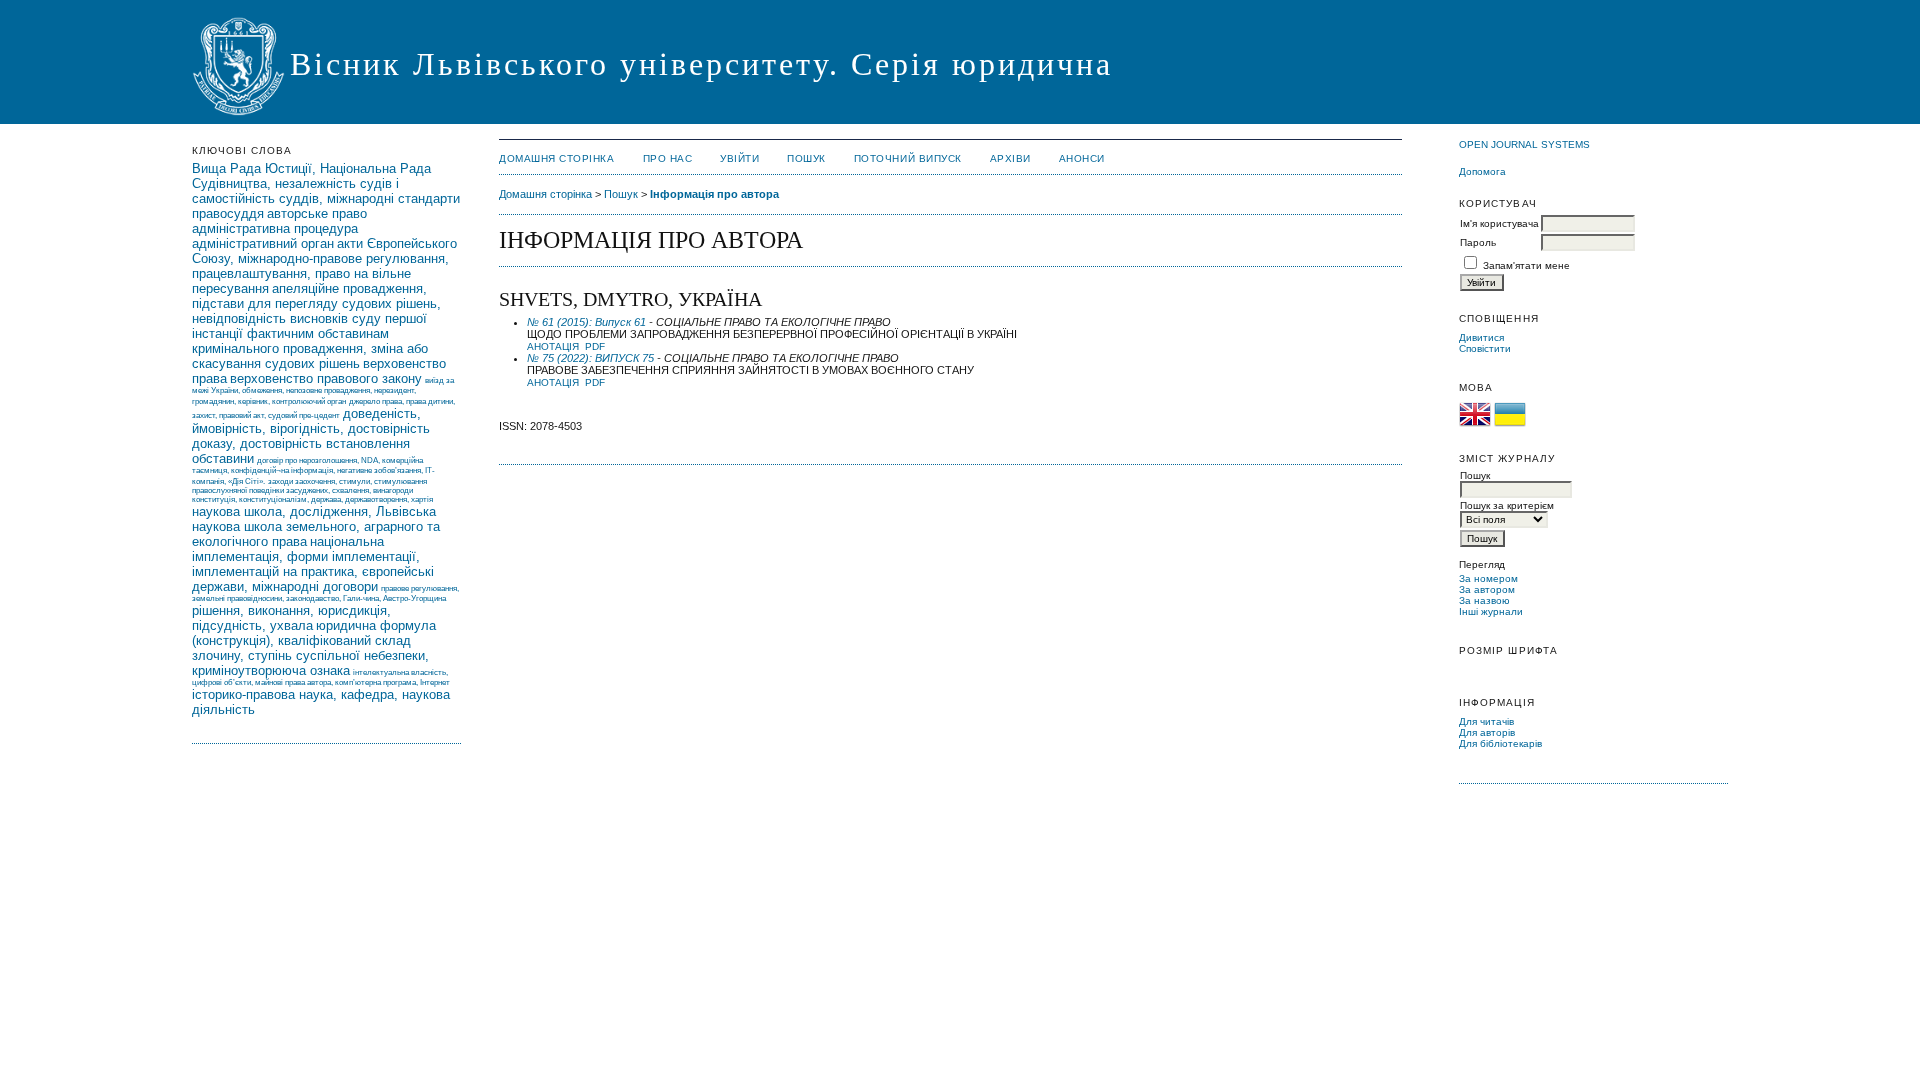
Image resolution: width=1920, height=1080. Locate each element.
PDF (595, 346)
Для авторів (1487, 732)
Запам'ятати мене (1526, 265)
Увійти (739, 158)
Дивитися (1481, 337)
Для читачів (1486, 721)
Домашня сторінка (556, 158)
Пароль (1478, 242)
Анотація (553, 346)
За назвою (1484, 600)
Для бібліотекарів (1500, 743)
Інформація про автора (714, 194)
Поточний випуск (908, 158)
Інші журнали (1491, 611)
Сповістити (1485, 348)
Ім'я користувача (1499, 223)
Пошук (806, 158)
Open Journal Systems (1524, 144)
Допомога (1482, 171)
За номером (1488, 578)
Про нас (668, 158)
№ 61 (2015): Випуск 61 (586, 322)
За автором (1487, 589)
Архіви (1010, 158)
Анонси (1082, 158)
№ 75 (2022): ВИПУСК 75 (590, 358)
